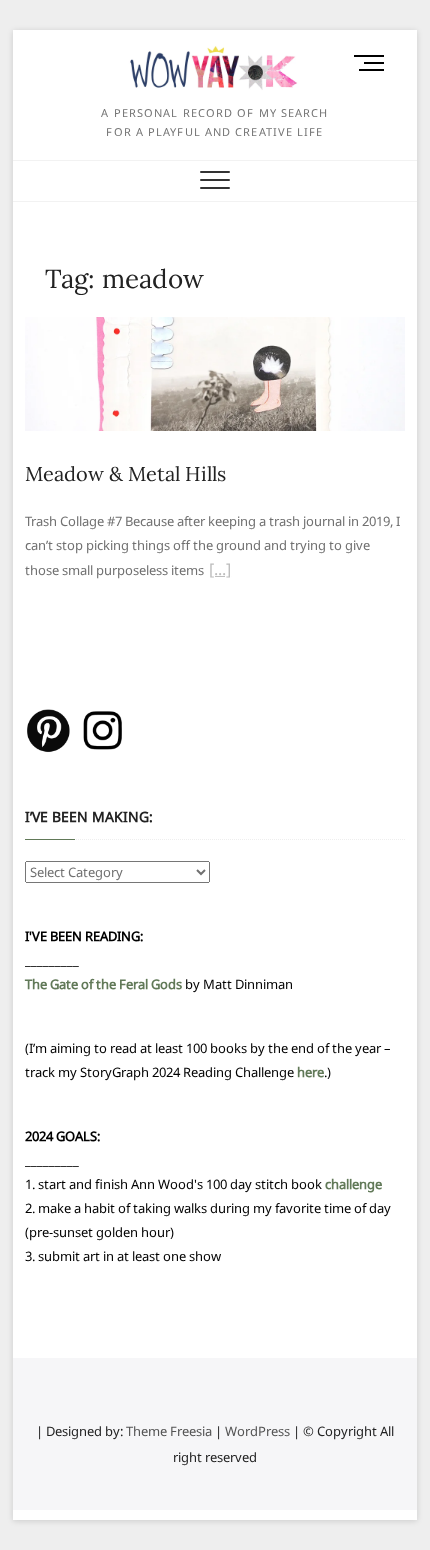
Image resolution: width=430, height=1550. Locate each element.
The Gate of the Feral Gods (103, 984)
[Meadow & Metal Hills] (215, 329)
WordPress (257, 1431)
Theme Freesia (169, 1431)
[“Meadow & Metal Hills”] (220, 572)
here (310, 1072)
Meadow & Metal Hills (125, 473)
